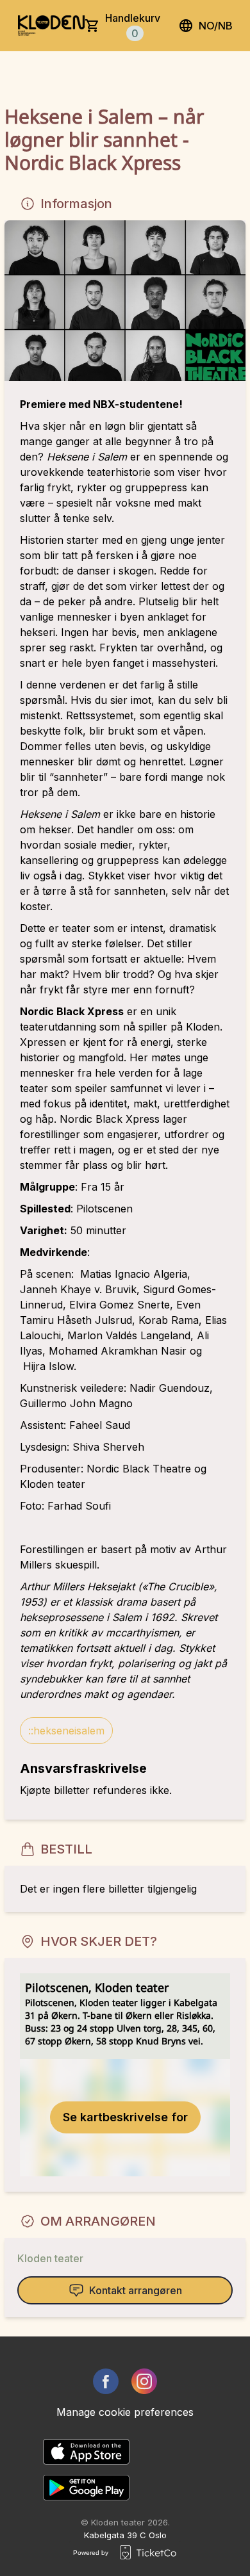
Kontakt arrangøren (136, 2290)
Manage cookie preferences (125, 2412)
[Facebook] (106, 2381)
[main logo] (51, 26)
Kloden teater (50, 2258)
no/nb (216, 26)
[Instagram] (144, 2381)
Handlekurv (133, 26)
